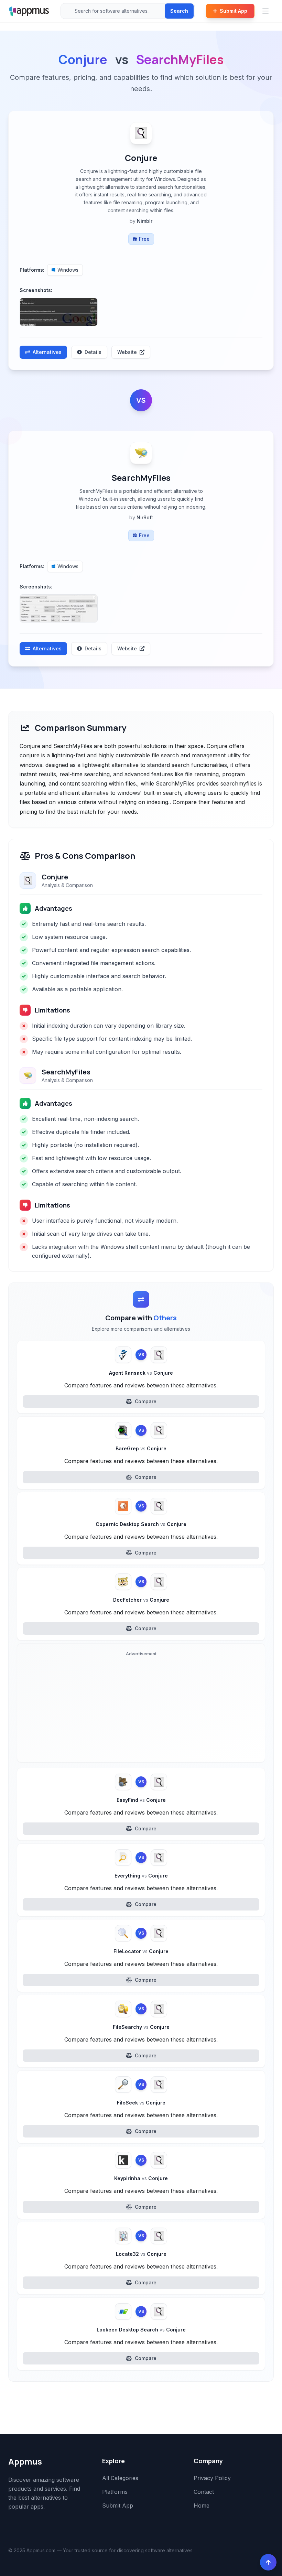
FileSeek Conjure (141, 2103)
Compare (146, 1401)
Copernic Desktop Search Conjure (141, 1524)
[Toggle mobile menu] (266, 11)
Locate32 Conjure (141, 2254)
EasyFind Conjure (141, 1800)
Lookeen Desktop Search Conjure (141, 2330)
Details (93, 352)
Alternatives (47, 352)
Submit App (234, 11)
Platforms (115, 2492)
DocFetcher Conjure (141, 1600)
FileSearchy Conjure (141, 2027)
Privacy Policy (212, 2478)
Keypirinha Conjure (141, 2178)
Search (179, 11)
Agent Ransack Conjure (141, 1373)
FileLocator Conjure (141, 1951)
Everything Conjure (141, 1876)
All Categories (120, 2478)
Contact (204, 2492)
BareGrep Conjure (141, 1448)
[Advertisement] (141, 1708)
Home (202, 2505)
